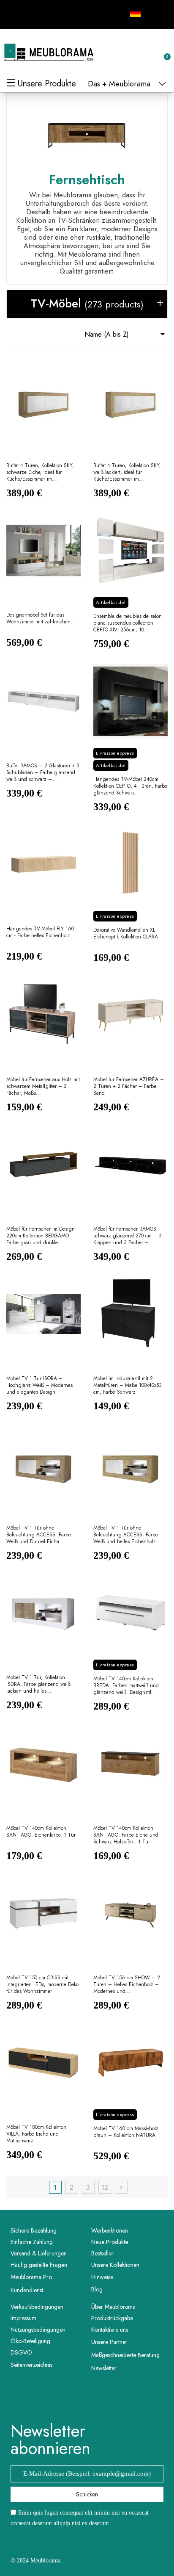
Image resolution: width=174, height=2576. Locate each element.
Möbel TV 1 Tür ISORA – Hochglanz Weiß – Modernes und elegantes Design (39, 1385)
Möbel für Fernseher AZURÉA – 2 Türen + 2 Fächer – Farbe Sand (129, 1086)
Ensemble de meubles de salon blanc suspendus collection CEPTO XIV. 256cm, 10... (128, 623)
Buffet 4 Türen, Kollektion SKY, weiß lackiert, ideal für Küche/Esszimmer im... (127, 472)
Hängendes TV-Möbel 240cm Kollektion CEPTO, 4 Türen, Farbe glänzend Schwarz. (130, 786)
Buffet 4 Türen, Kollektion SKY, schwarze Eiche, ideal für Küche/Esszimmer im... (40, 472)
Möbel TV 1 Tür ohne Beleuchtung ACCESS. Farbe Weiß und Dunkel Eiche (39, 1535)
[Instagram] (35, 13)
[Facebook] (16, 13)
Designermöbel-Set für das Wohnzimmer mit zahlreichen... (41, 618)
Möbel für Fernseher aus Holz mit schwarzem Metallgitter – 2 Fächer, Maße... (43, 1086)
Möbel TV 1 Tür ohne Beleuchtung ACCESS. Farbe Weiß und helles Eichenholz (126, 1535)
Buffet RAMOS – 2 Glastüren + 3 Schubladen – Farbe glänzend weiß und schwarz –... (43, 773)
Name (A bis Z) (126, 334)
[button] (122, 53)
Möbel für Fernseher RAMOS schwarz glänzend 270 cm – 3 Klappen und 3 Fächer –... (128, 1236)
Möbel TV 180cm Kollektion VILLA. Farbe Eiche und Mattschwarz (36, 2134)
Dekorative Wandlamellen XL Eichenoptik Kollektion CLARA (126, 934)
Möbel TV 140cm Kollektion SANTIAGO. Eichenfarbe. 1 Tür (41, 1832)
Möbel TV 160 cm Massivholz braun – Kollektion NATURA (126, 2132)
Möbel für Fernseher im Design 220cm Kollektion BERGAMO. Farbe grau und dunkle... (41, 1236)
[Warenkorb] (163, 52)
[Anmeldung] (136, 54)
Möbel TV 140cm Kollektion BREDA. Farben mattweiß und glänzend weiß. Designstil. (126, 1686)
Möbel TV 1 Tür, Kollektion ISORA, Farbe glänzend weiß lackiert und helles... (38, 1684)
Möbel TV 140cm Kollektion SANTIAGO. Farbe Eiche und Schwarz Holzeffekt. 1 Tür (126, 1835)
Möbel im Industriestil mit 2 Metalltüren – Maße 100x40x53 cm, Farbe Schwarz (128, 1385)
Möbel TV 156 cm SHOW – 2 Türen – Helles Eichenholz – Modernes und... (127, 1985)
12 (105, 2187)
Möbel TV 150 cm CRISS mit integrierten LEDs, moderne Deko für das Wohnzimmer (42, 1985)
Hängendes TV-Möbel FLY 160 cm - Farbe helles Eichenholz (40, 932)
